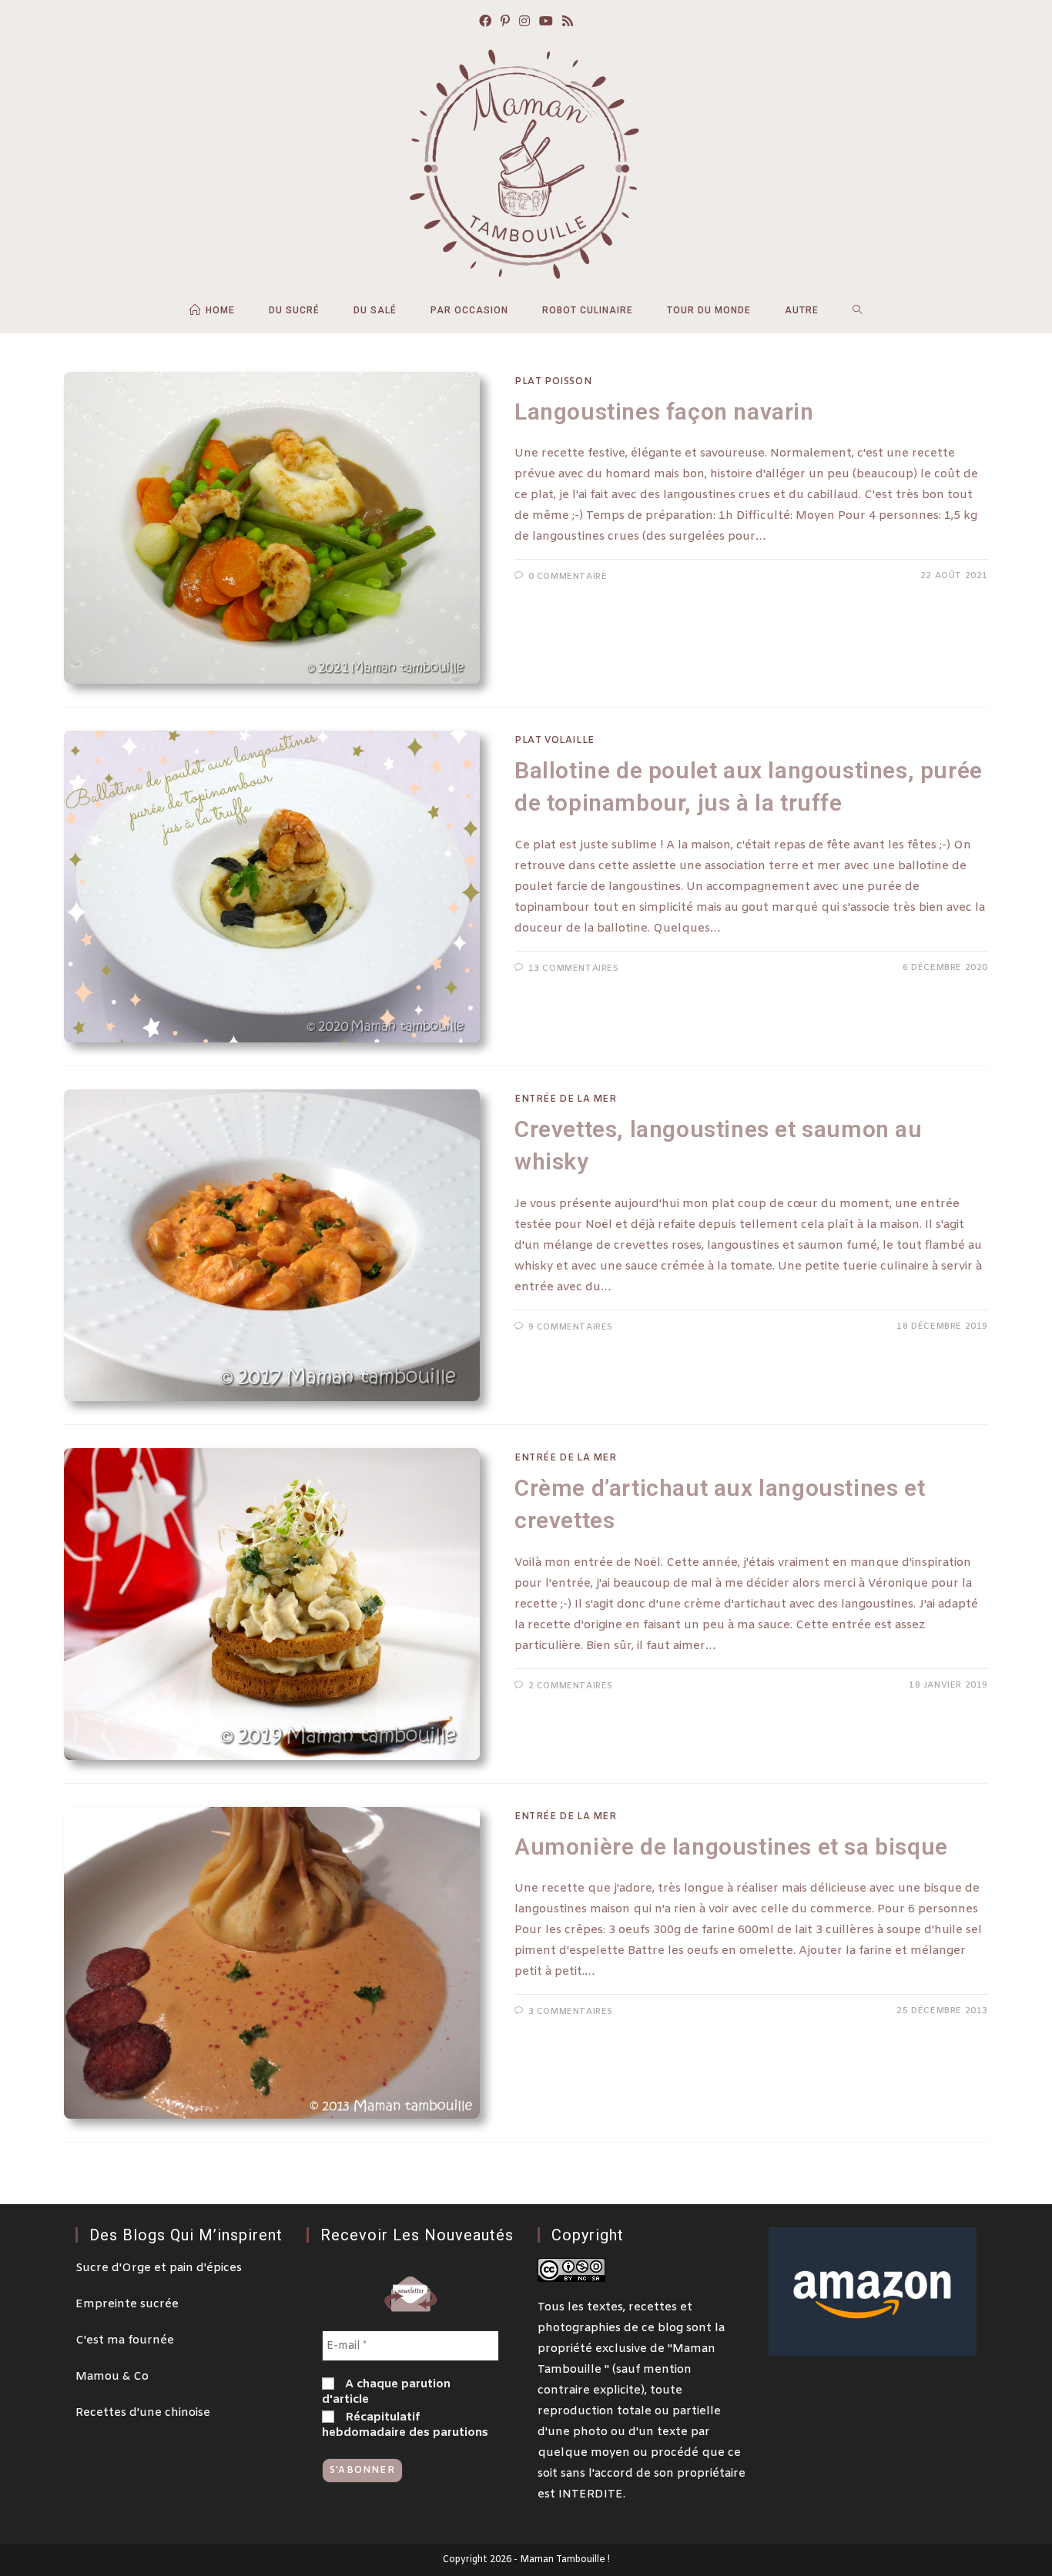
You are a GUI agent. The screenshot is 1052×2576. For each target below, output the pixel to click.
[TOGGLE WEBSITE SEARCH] (858, 310)
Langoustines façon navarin (664, 411)
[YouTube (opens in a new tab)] (546, 23)
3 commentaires (571, 2012)
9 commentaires (571, 1327)
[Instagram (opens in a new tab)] (524, 23)
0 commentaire (568, 577)
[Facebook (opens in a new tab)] (485, 23)
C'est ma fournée (125, 2340)
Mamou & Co (112, 2377)
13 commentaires (574, 969)
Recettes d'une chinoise (143, 2413)
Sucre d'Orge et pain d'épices (159, 2268)
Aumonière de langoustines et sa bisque (731, 1847)
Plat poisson (553, 382)
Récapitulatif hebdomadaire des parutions (405, 2425)
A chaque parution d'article (386, 2392)
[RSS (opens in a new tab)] (568, 23)
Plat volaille (554, 741)
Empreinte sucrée (127, 2304)
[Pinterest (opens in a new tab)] (505, 23)
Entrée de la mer (566, 1099)
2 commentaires (571, 1686)
